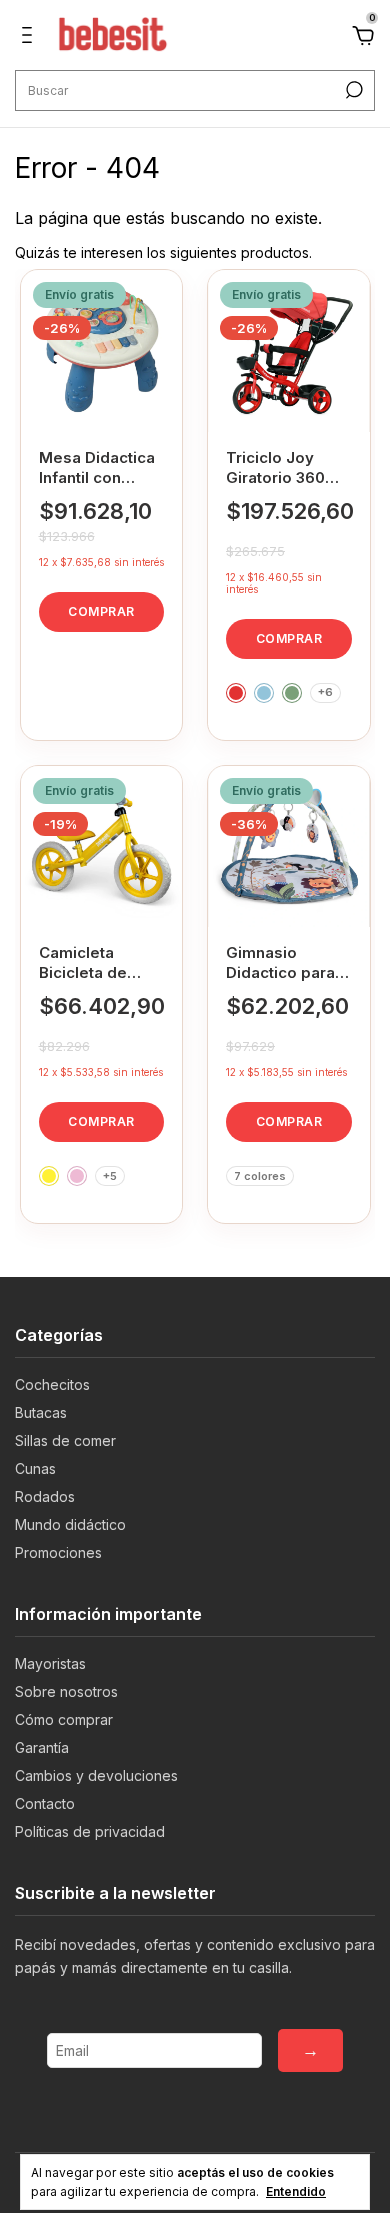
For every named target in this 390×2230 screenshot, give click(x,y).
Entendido (296, 2191)
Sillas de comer (65, 1440)
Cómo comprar (64, 1719)
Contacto (45, 1803)
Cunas (35, 1468)
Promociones (58, 1552)
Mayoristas (50, 1663)
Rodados (45, 1496)
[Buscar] (352, 90)
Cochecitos (52, 1384)
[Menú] (30, 37)
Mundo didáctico (70, 1524)
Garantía (42, 1747)
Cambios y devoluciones (96, 1775)
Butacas (41, 1412)
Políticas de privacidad (90, 1831)
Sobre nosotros (66, 1691)
